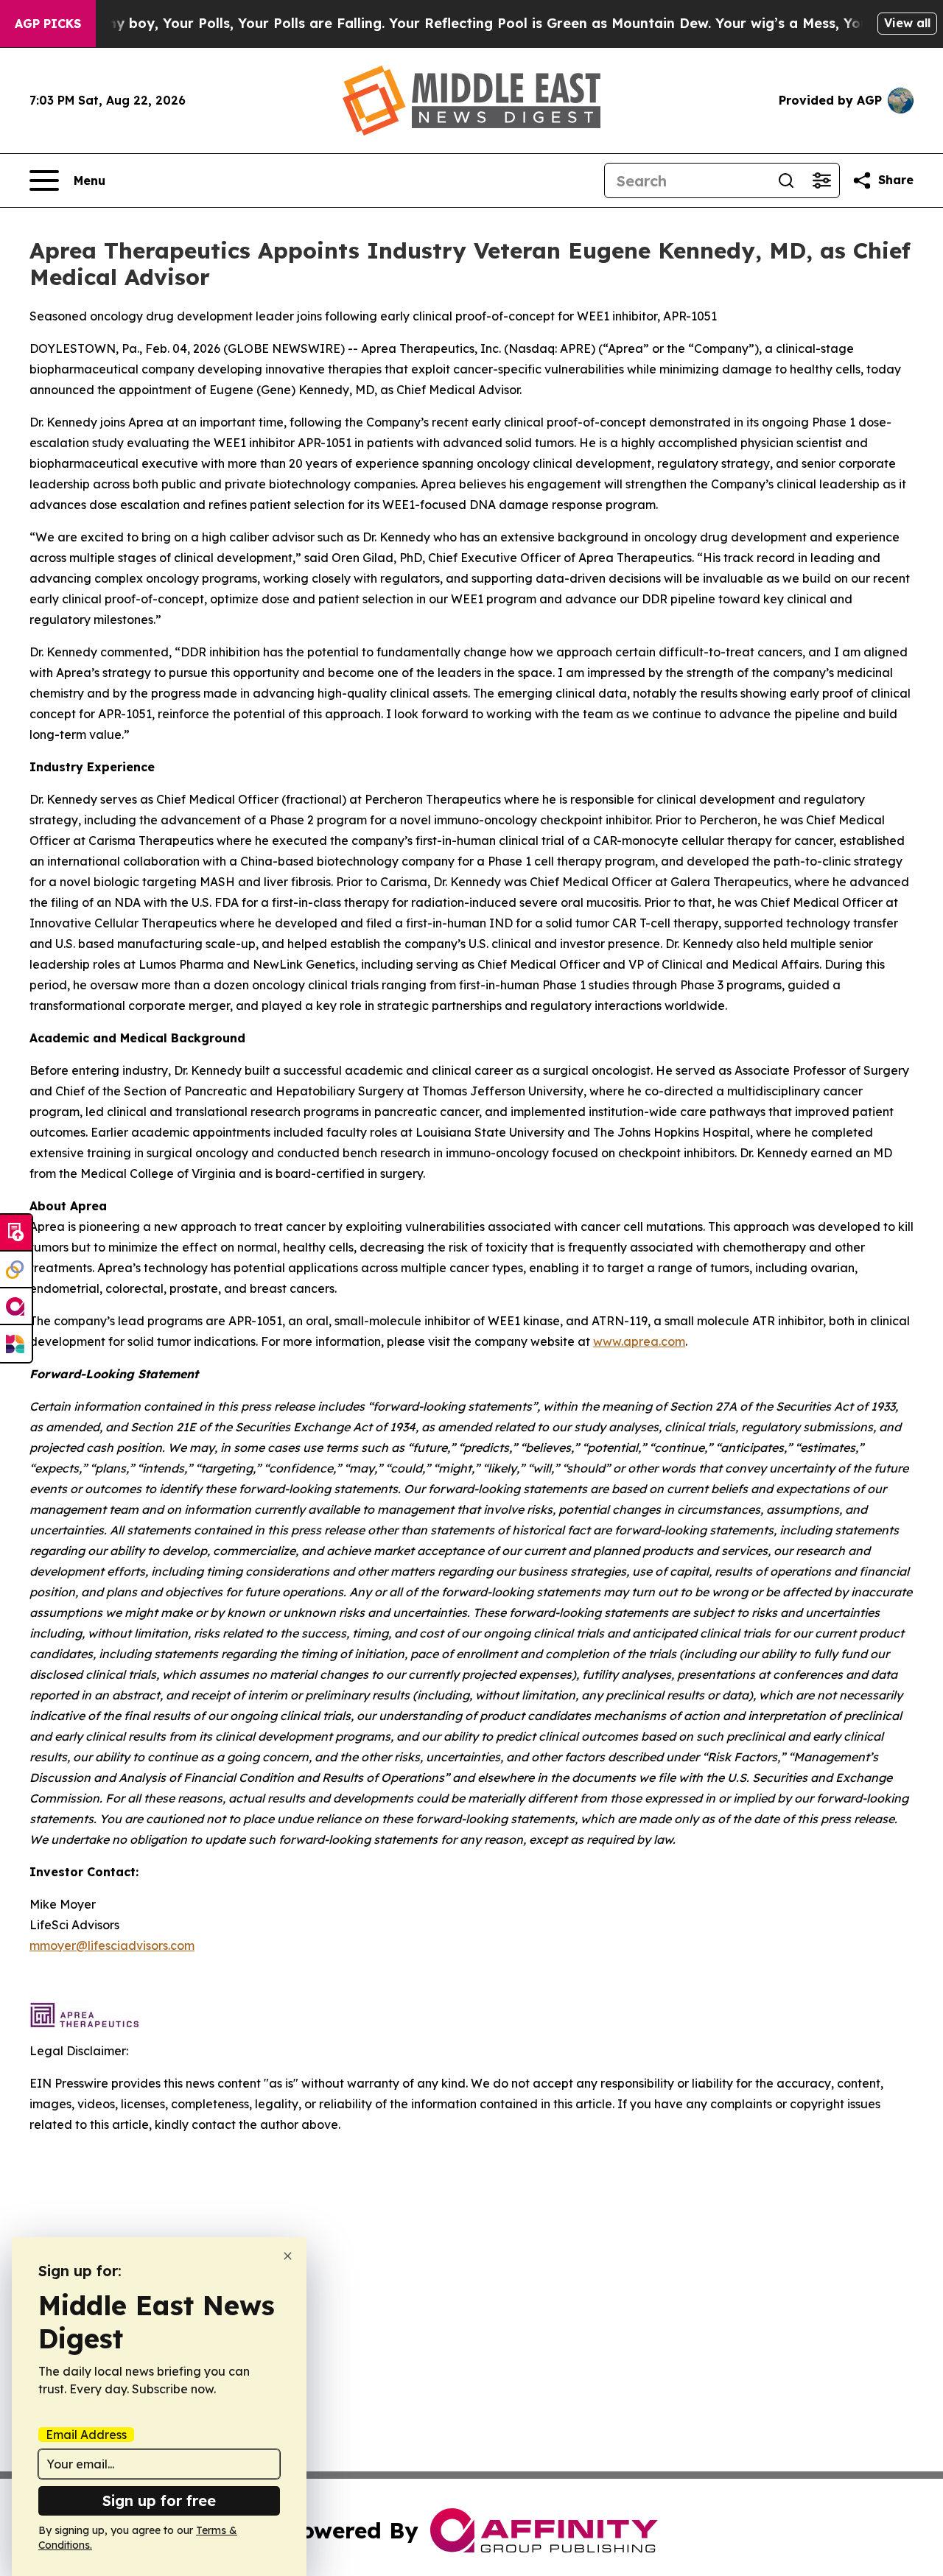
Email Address (86, 2435)
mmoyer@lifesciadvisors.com (112, 1945)
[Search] (786, 180)
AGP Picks (48, 24)
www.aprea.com (639, 1341)
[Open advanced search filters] (821, 180)
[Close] (288, 2256)
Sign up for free (159, 2500)
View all (907, 23)
